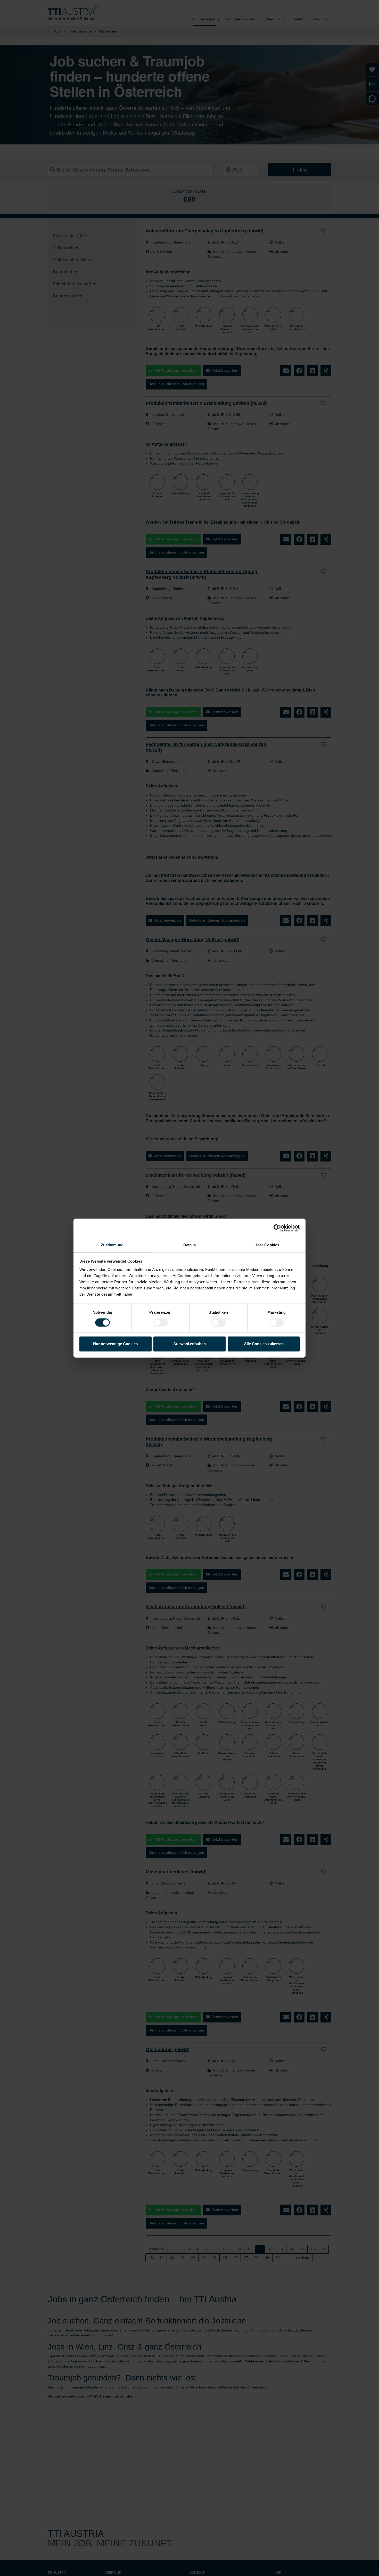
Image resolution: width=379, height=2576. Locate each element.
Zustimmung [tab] (112, 1245)
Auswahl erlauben (190, 1344)
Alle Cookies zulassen (264, 1344)
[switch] (160, 1322)
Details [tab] (190, 1245)
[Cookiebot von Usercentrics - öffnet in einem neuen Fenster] (277, 1228)
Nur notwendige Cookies (115, 1344)
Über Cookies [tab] (267, 1245)
